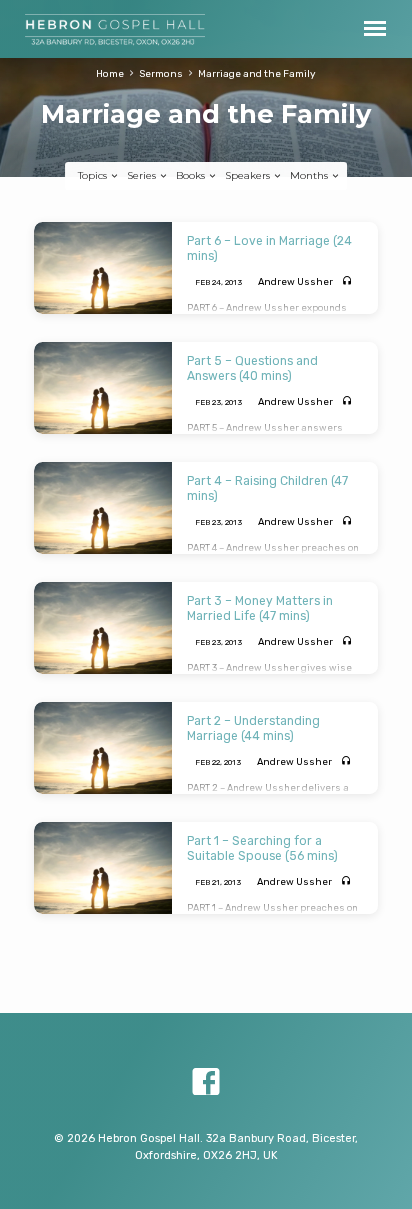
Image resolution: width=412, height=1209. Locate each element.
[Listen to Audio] (347, 281)
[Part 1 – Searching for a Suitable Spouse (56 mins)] (103, 868)
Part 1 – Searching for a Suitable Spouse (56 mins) (262, 848)
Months (310, 175)
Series (143, 175)
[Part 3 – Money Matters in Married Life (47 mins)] (103, 628)
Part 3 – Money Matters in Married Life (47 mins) (260, 608)
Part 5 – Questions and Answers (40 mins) (252, 368)
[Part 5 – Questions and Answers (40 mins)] (103, 388)
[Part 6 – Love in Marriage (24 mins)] (103, 268)
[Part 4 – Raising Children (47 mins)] (103, 508)
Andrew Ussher (295, 281)
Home (110, 73)
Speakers (249, 175)
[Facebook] (206, 1082)
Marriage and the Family (257, 73)
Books (192, 175)
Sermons (161, 73)
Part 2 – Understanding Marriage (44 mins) (253, 728)
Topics (94, 175)
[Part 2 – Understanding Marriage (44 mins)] (103, 748)
